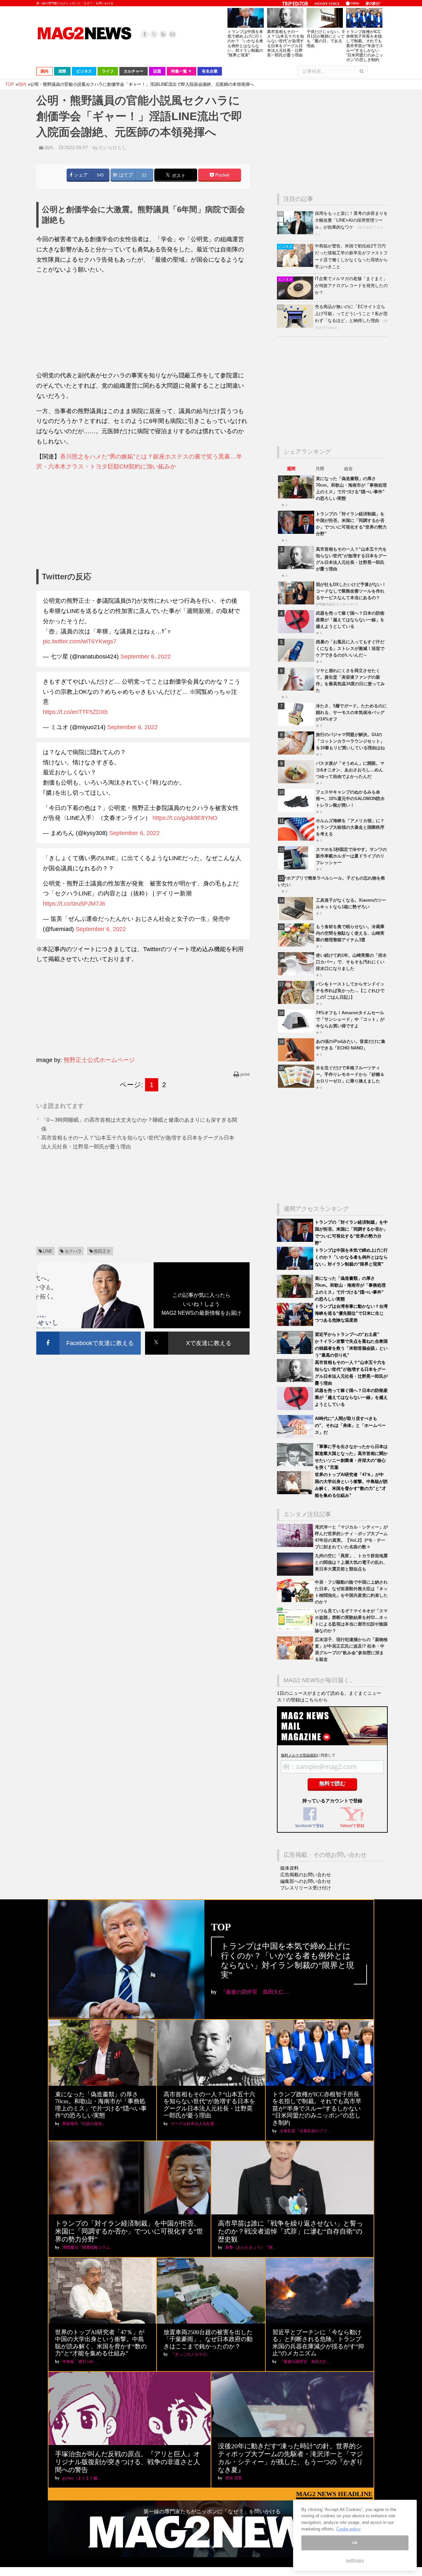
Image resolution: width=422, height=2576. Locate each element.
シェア (80, 175)
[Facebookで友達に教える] (89, 1333)
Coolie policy (348, 2529)
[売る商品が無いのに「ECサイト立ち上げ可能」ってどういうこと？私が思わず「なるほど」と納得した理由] (296, 326)
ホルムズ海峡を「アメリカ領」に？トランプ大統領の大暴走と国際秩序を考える (350, 827)
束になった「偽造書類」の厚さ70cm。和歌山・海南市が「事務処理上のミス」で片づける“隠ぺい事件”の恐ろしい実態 (101, 2105)
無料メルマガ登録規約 (299, 1755)
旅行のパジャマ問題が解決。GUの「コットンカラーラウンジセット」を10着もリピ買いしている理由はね (350, 741)
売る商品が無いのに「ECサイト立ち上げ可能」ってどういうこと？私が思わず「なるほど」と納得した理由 (351, 314)
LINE (48, 1251)
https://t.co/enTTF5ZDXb (75, 712)
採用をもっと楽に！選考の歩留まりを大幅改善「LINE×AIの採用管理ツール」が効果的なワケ (351, 220)
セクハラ (73, 1251)
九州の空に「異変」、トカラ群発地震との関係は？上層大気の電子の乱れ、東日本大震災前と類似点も (351, 1562)
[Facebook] (145, 34)
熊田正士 (102, 1251)
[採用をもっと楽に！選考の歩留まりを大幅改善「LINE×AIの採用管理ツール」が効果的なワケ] (296, 233)
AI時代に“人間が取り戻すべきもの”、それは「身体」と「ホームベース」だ (350, 1425)
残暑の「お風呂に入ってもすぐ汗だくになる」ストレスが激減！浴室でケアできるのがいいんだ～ (350, 648)
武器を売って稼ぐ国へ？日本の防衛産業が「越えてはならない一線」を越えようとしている (350, 620)
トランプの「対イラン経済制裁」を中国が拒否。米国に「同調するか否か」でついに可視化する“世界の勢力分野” (129, 2231)
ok (355, 2543)
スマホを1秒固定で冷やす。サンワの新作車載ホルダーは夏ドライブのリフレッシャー (351, 856)
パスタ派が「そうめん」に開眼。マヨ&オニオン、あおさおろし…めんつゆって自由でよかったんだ (350, 770)
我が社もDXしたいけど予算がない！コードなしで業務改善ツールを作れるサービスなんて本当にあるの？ (351, 591)
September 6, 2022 (146, 657)
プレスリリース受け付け (306, 1888)
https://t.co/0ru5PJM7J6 (74, 904)
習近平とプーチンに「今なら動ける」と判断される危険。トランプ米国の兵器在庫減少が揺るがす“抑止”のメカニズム (318, 2343)
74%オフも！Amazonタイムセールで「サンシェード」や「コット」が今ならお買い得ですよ (350, 1019)
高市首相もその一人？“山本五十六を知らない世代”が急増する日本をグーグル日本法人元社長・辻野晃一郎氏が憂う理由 (286, 43)
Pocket (222, 175)
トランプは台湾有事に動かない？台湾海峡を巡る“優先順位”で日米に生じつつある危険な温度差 (351, 1313)
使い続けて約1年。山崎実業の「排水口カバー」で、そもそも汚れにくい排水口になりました (351, 962)
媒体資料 (289, 1868)
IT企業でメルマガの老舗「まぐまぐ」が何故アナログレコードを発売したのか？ (351, 286)
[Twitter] (154, 34)
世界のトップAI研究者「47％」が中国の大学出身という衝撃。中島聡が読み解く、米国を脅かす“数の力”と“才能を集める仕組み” (101, 2343)
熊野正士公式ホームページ (99, 1060)
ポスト (178, 176)
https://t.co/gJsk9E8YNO (185, 818)
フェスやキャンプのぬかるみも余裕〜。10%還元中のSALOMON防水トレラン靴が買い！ (350, 799)
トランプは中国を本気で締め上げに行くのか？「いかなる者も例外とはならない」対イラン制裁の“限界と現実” (245, 43)
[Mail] (172, 34)
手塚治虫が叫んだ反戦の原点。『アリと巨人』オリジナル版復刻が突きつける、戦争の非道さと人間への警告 (128, 2462)
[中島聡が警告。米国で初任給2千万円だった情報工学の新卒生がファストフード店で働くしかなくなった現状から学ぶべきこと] (296, 265)
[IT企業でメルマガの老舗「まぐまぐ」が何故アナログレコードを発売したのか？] (296, 298)
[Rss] (163, 34)
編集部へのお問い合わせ (306, 1881)
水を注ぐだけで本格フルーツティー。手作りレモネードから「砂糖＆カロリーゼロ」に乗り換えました (350, 1074)
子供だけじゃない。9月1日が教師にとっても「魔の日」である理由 (326, 39)
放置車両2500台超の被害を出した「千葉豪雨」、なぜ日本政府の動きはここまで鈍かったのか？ (208, 2339)
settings (355, 2560)
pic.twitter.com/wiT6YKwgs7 (80, 641)
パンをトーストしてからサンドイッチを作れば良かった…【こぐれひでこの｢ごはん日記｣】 (350, 991)
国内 (49, 148)
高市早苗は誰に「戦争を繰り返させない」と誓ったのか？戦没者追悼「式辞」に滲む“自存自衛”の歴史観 (290, 2231)
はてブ (125, 175)
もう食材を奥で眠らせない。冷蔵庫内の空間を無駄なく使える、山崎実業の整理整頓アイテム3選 (350, 933)
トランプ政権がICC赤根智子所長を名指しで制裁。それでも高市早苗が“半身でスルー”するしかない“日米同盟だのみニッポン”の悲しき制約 (365, 46)
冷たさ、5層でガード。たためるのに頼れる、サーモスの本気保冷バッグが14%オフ (351, 712)
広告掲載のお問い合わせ (306, 1875)
